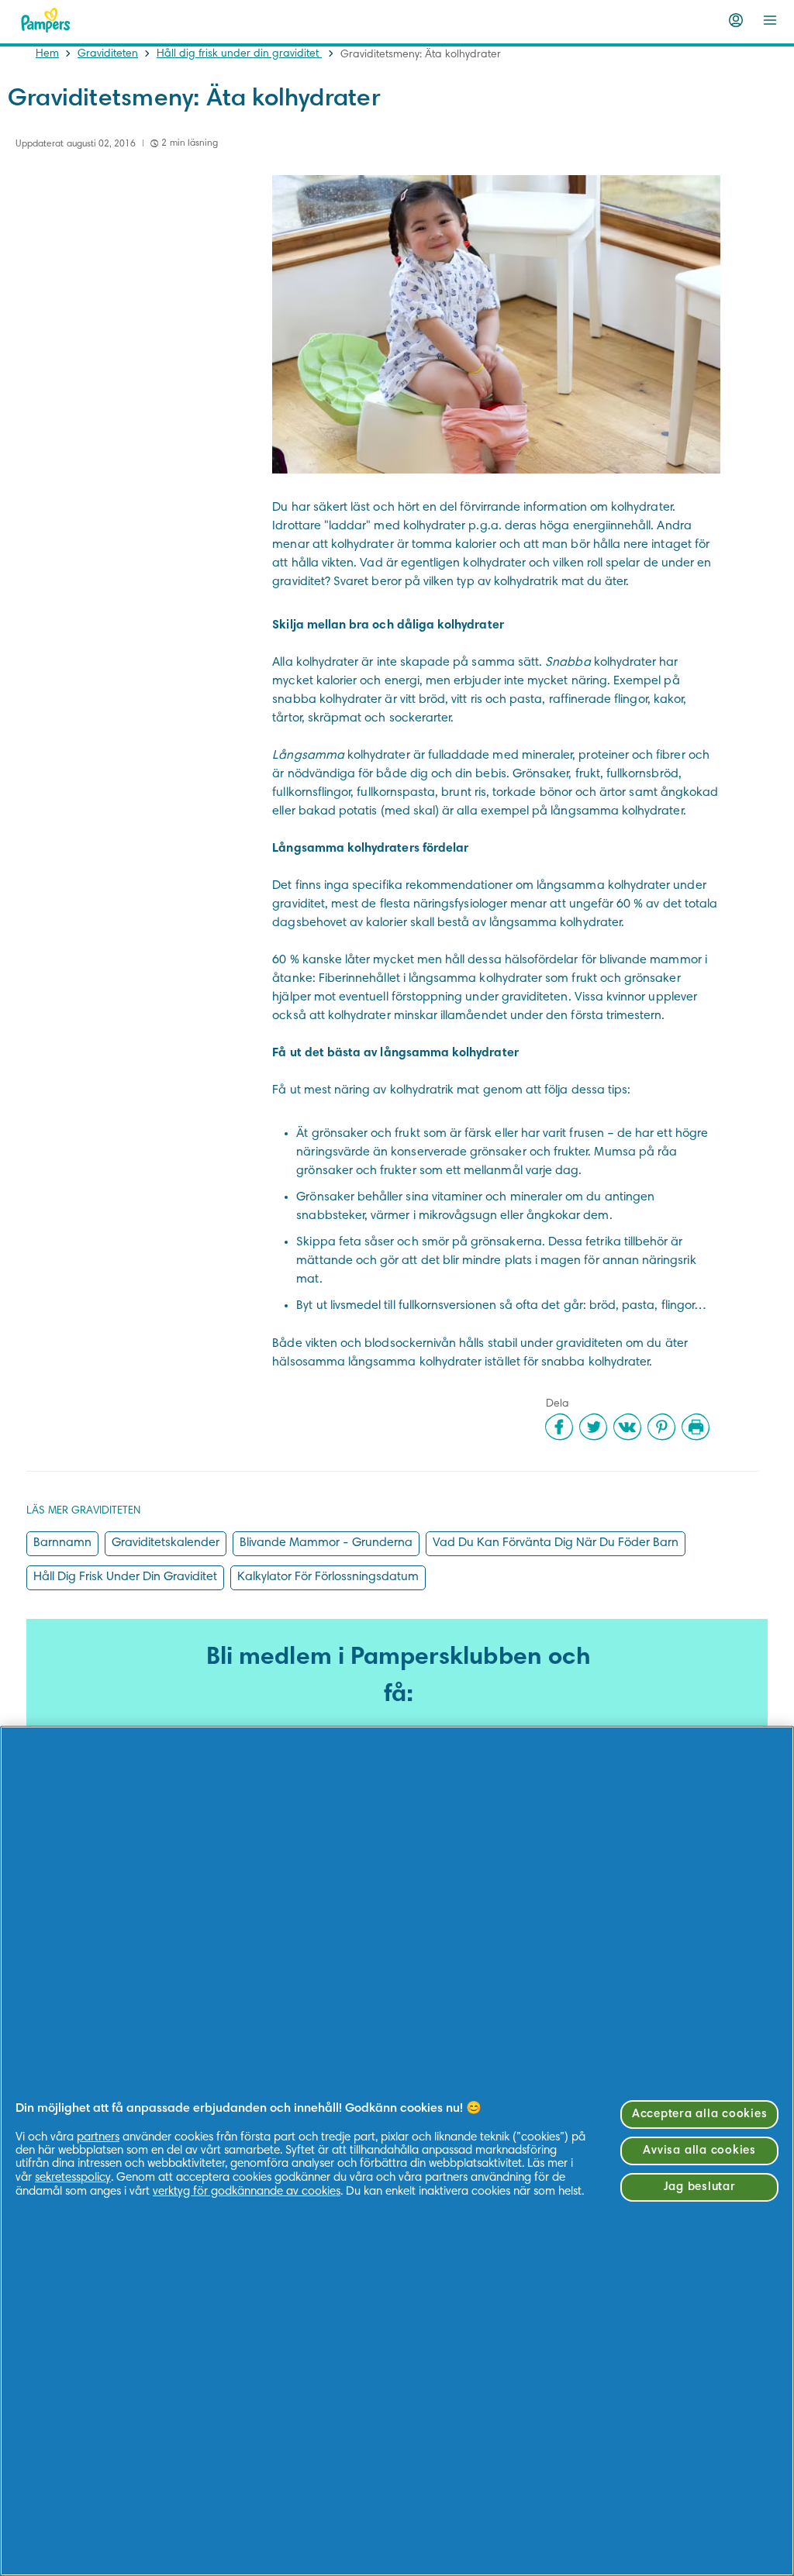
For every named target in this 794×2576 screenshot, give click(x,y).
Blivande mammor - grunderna (326, 1543)
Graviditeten (108, 54)
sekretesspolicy (73, 2178)
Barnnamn (62, 1543)
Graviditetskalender (166, 1543)
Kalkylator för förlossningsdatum (328, 1577)
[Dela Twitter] (593, 1427)
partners (98, 2138)
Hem (47, 54)
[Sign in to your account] (736, 20)
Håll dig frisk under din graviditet (239, 54)
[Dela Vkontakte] (627, 1427)
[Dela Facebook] (559, 1427)
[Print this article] (696, 1427)
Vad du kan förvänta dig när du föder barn (556, 1543)
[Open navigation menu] (770, 20)
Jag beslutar (700, 2187)
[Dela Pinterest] (661, 1427)
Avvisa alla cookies (699, 2151)
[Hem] (46, 20)
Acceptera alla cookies (700, 2115)
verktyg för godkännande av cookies (247, 2192)
